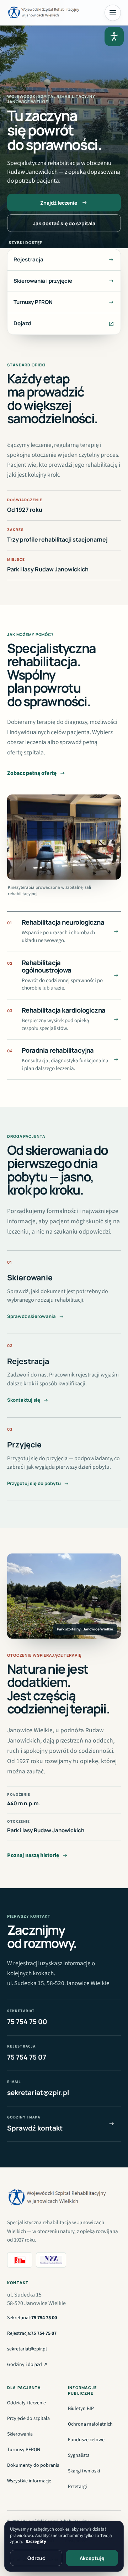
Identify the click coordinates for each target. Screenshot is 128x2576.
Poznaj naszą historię (33, 1855)
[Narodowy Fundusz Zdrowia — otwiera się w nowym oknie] (51, 2260)
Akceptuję (92, 2558)
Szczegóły (36, 2542)
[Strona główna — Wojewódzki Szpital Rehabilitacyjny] (44, 13)
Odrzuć (36, 2558)
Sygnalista (79, 2455)
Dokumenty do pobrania (33, 2465)
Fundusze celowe (86, 2440)
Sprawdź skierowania (31, 1316)
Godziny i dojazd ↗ (27, 2365)
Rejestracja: (32, 2333)
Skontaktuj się (24, 1400)
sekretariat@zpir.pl (27, 2349)
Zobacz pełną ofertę (32, 773)
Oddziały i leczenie (26, 2403)
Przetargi (77, 2488)
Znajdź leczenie (59, 203)
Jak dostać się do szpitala (64, 223)
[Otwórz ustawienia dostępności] (114, 37)
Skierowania (20, 2434)
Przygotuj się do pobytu (34, 1483)
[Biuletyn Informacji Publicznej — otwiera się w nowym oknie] (20, 2260)
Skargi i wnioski (84, 2471)
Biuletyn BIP (81, 2410)
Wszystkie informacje (29, 2481)
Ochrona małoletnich (90, 2424)
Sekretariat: (32, 2318)
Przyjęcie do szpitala (28, 2419)
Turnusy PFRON (24, 2450)
